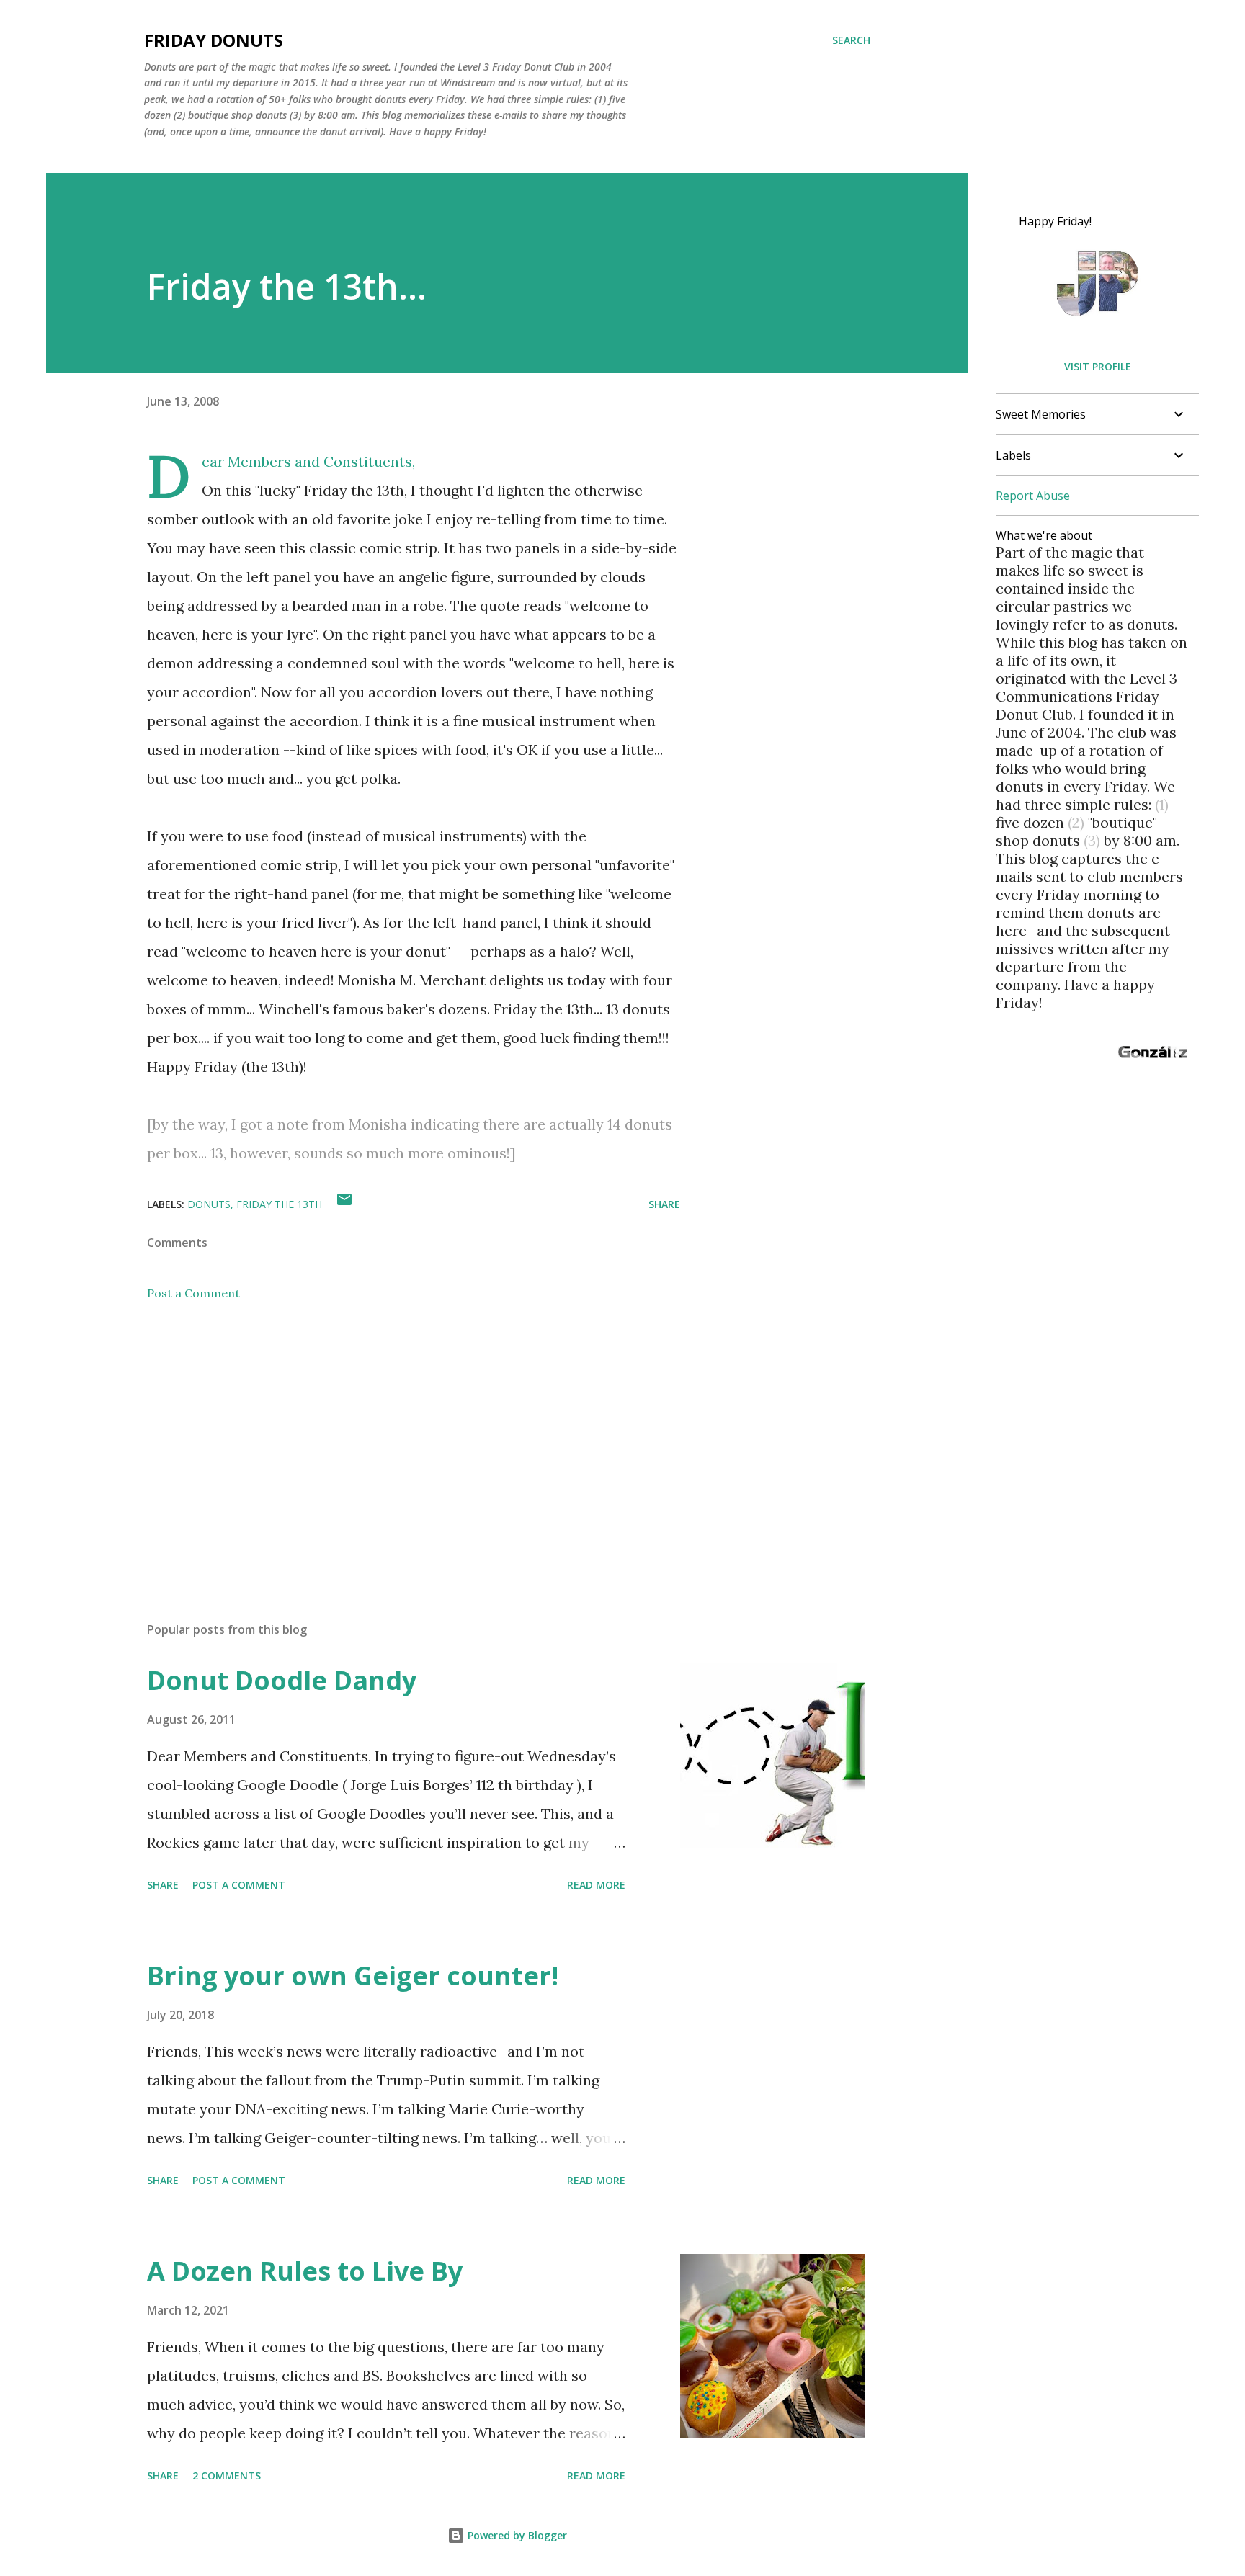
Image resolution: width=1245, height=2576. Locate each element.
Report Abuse (1033, 496)
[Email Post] (344, 1204)
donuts (209, 1204)
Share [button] (664, 1204)
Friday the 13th (279, 1204)
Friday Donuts (214, 40)
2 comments (227, 2476)
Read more (596, 1885)
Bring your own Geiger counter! (353, 1976)
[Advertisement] (391, 1442)
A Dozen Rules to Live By (305, 2271)
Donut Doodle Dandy (282, 1680)
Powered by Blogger (516, 2535)
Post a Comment (193, 1293)
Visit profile (1098, 366)
